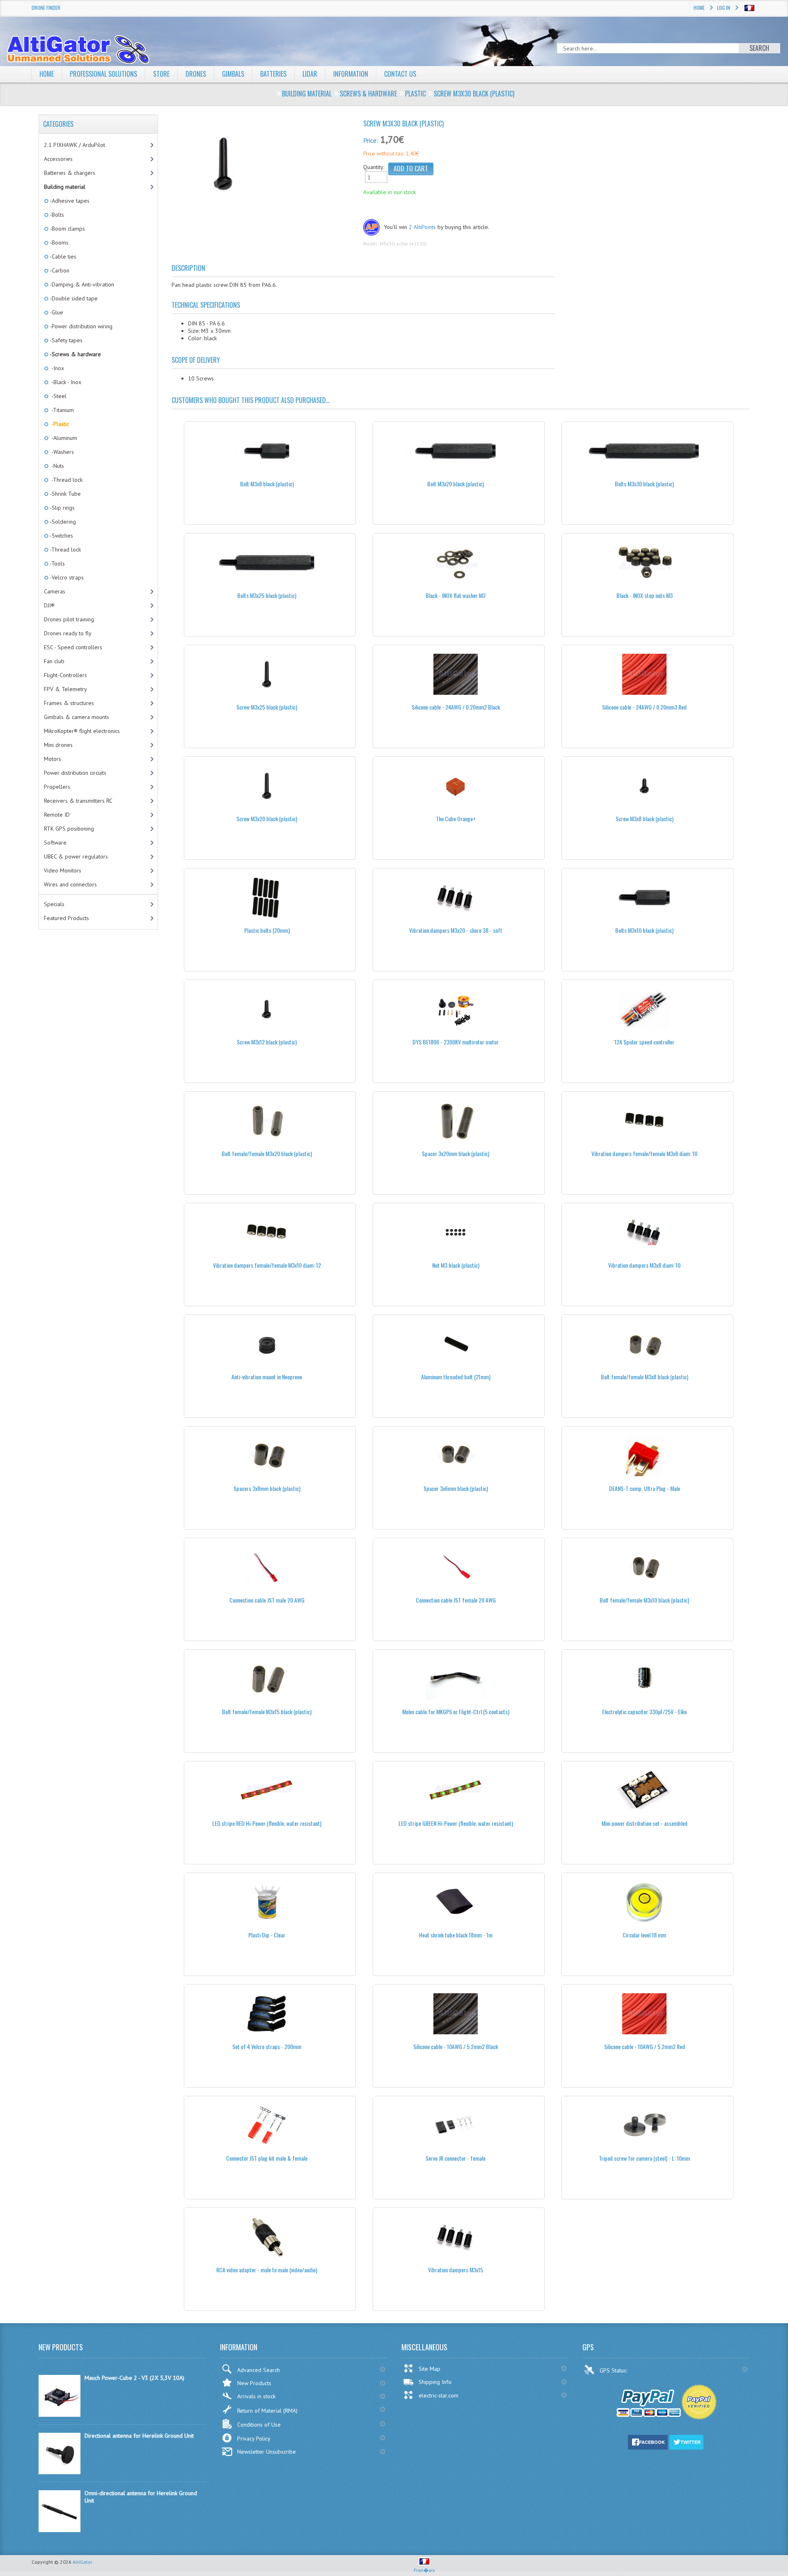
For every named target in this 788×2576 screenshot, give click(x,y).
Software (55, 843)
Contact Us (400, 74)
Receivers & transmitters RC (78, 801)
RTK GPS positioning (69, 829)
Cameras (55, 591)
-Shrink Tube (65, 494)
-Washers (61, 452)
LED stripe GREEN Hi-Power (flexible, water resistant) (456, 1823)
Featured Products (66, 918)
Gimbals (233, 74)
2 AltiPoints (422, 227)
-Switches (61, 536)
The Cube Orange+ (456, 819)
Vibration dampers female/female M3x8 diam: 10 (644, 1153)
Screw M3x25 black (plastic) (267, 707)
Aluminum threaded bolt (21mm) (456, 1377)
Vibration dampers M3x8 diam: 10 (644, 1265)
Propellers (57, 787)
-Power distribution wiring (80, 326)
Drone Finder (46, 8)
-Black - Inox (65, 382)
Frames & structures (69, 703)
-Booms (58, 243)
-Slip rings (62, 508)
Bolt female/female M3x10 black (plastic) (644, 1600)
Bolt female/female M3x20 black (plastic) (267, 1153)
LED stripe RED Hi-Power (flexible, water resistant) (267, 1823)
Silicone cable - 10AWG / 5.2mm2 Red (645, 2046)
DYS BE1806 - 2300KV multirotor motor (456, 1042)
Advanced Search (259, 2370)
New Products (254, 2383)
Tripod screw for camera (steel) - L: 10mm (644, 2158)
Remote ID (57, 815)
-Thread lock (65, 480)
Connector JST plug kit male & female (267, 2158)
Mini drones (58, 745)
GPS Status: (614, 2370)
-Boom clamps (67, 229)
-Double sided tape (73, 298)
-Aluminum (63, 438)
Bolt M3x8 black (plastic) (267, 484)
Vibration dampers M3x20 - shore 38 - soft (456, 930)
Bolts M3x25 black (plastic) (267, 595)
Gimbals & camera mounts (77, 717)
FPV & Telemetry (65, 689)
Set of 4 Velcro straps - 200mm (267, 2046)
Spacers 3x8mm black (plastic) (267, 1488)
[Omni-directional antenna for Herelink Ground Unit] (60, 2530)
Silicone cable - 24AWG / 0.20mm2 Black (456, 707)
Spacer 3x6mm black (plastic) (456, 1488)
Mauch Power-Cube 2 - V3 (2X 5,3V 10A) (134, 2378)
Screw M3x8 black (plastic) (645, 819)
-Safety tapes (65, 340)
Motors (53, 759)
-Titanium (61, 410)
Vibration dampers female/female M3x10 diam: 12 (267, 1265)
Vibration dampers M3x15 (456, 2270)
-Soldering (62, 522)
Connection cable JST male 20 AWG (267, 1600)
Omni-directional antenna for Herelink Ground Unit (141, 2497)
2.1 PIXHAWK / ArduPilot (74, 145)
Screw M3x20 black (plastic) (267, 819)
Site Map (430, 2369)
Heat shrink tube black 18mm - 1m (456, 1935)
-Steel (57, 396)
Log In (724, 8)
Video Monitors (63, 870)
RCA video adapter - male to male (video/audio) (267, 2270)
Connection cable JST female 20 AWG (456, 1600)
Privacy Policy (254, 2439)
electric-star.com (439, 2395)
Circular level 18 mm (644, 1935)
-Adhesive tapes (69, 201)
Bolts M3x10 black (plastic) (644, 930)
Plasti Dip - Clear (267, 1935)
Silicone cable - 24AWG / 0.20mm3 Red (644, 707)
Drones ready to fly (68, 633)
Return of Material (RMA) (267, 2411)
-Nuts (56, 466)
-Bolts (56, 215)
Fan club (54, 661)
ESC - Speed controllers (73, 647)
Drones (196, 74)
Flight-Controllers (65, 675)
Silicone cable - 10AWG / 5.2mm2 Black (456, 2046)
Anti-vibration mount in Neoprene (267, 1377)
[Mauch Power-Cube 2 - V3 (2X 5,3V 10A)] (60, 2415)
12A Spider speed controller (644, 1042)
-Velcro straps (66, 577)
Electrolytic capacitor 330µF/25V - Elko (644, 1712)
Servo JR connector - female (456, 2158)
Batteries (273, 74)
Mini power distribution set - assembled (645, 1823)
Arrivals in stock (256, 2396)
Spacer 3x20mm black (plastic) (456, 1153)
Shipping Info (435, 2382)
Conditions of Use (259, 2425)
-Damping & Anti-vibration (81, 284)
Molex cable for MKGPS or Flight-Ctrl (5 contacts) (456, 1712)
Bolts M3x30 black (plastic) (644, 484)
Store (161, 74)
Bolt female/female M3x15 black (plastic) (267, 1712)
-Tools (57, 563)
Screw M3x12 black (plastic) (267, 1042)
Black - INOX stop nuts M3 (645, 595)
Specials (54, 904)
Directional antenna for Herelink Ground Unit (139, 2436)
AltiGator (82, 2562)
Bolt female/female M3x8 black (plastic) (645, 1377)
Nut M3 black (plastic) (456, 1265)
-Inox (56, 368)
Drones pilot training (69, 619)
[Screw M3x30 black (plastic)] (264, 165)
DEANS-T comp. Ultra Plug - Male (645, 1488)
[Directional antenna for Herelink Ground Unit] (60, 2472)
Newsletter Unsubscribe (267, 2452)
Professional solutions (103, 74)
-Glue (56, 312)
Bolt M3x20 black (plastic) (456, 484)
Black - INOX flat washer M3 (456, 595)
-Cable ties (62, 256)
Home (699, 8)
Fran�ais (424, 2570)
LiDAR (310, 74)
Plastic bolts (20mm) (267, 930)
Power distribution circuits (75, 773)
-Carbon (59, 270)
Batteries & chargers (70, 173)
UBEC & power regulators (76, 856)
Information (351, 74)
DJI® (49, 605)
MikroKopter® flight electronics (82, 731)
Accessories (58, 159)
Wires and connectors (70, 884)
